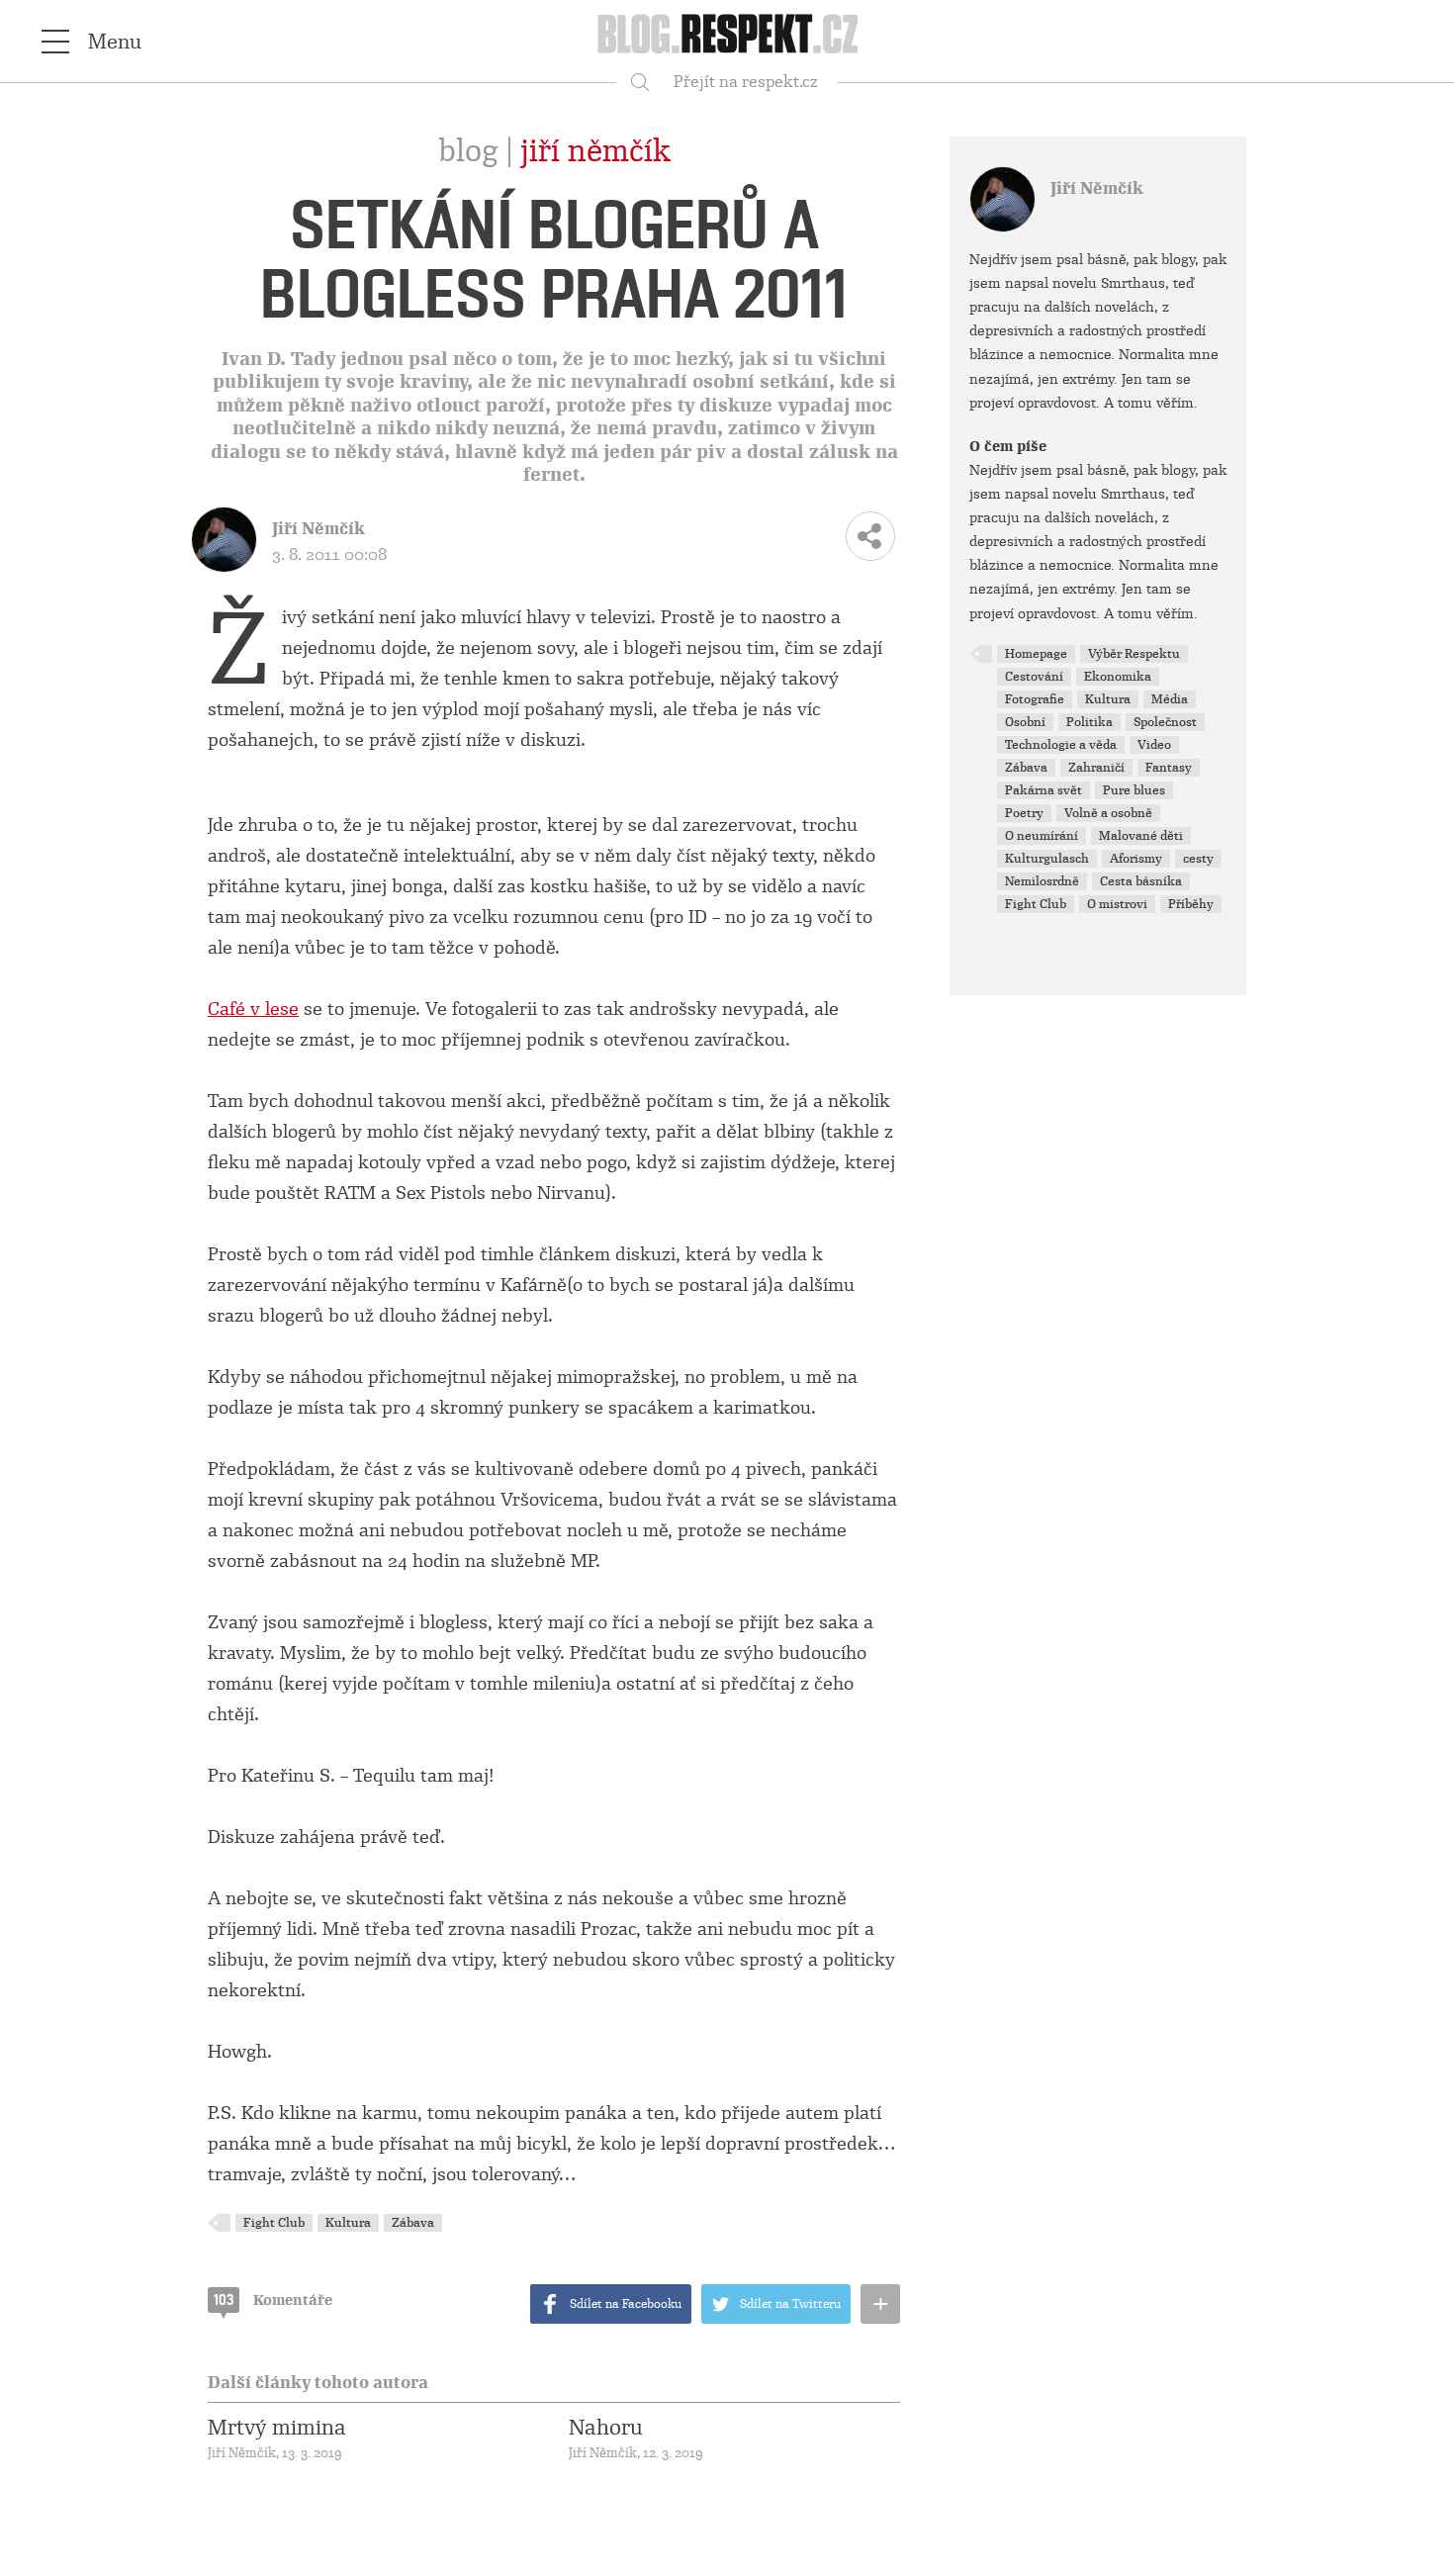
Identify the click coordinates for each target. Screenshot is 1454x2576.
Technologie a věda (1061, 745)
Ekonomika (1118, 677)
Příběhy (1191, 904)
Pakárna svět (1044, 790)
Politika (1090, 722)
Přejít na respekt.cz (746, 82)
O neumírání (1042, 836)
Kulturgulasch (1047, 859)
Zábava (413, 2223)
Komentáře (273, 2300)
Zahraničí (1096, 768)
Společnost (1165, 722)
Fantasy (1169, 768)
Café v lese (253, 1009)
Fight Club (274, 2223)
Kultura (348, 2223)
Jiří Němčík (595, 151)
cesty (1198, 859)
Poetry (1024, 813)
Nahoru (606, 2428)
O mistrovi (1117, 904)
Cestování (1034, 677)
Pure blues (1134, 790)
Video (1154, 745)
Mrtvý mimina (277, 2428)
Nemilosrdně (1042, 881)
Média (1170, 699)
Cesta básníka (1141, 881)
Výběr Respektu (1134, 654)
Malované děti (1141, 836)
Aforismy (1136, 859)
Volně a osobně (1108, 813)
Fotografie (1035, 699)
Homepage (1036, 654)
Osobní (1025, 722)
